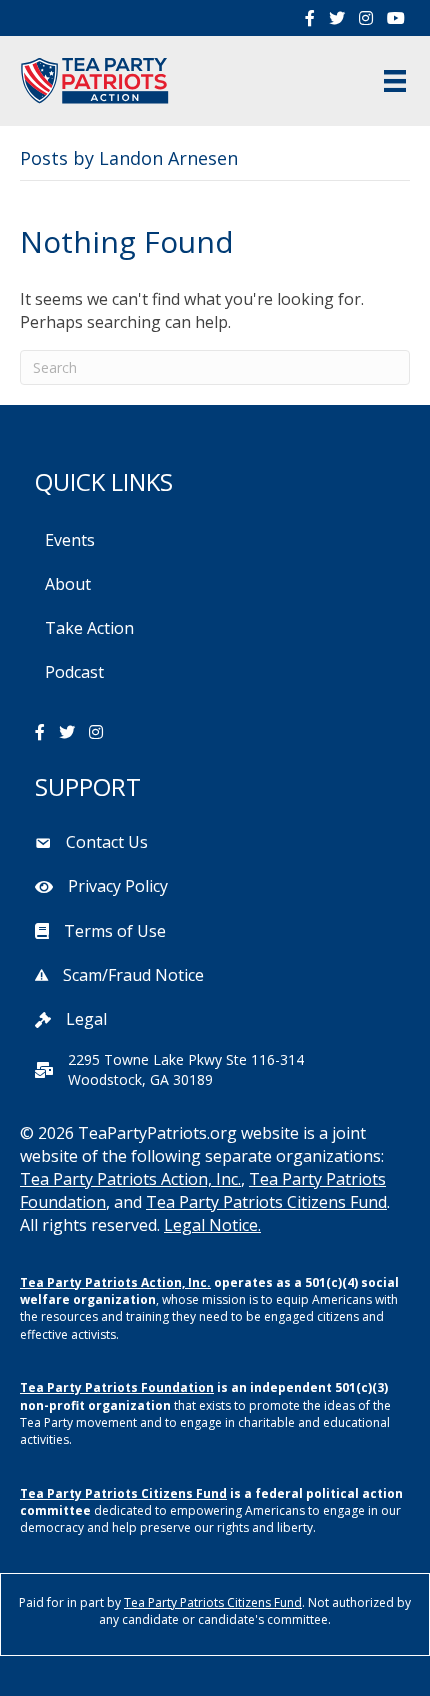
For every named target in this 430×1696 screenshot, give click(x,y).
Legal (86, 1019)
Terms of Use (115, 931)
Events (70, 540)
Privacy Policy (118, 886)
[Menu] (395, 81)
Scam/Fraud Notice (133, 975)
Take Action (89, 628)
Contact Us (107, 842)
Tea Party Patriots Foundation (117, 1387)
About (68, 584)
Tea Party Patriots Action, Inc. (130, 1179)
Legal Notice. (212, 1225)
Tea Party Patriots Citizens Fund (266, 1202)
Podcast (74, 672)
